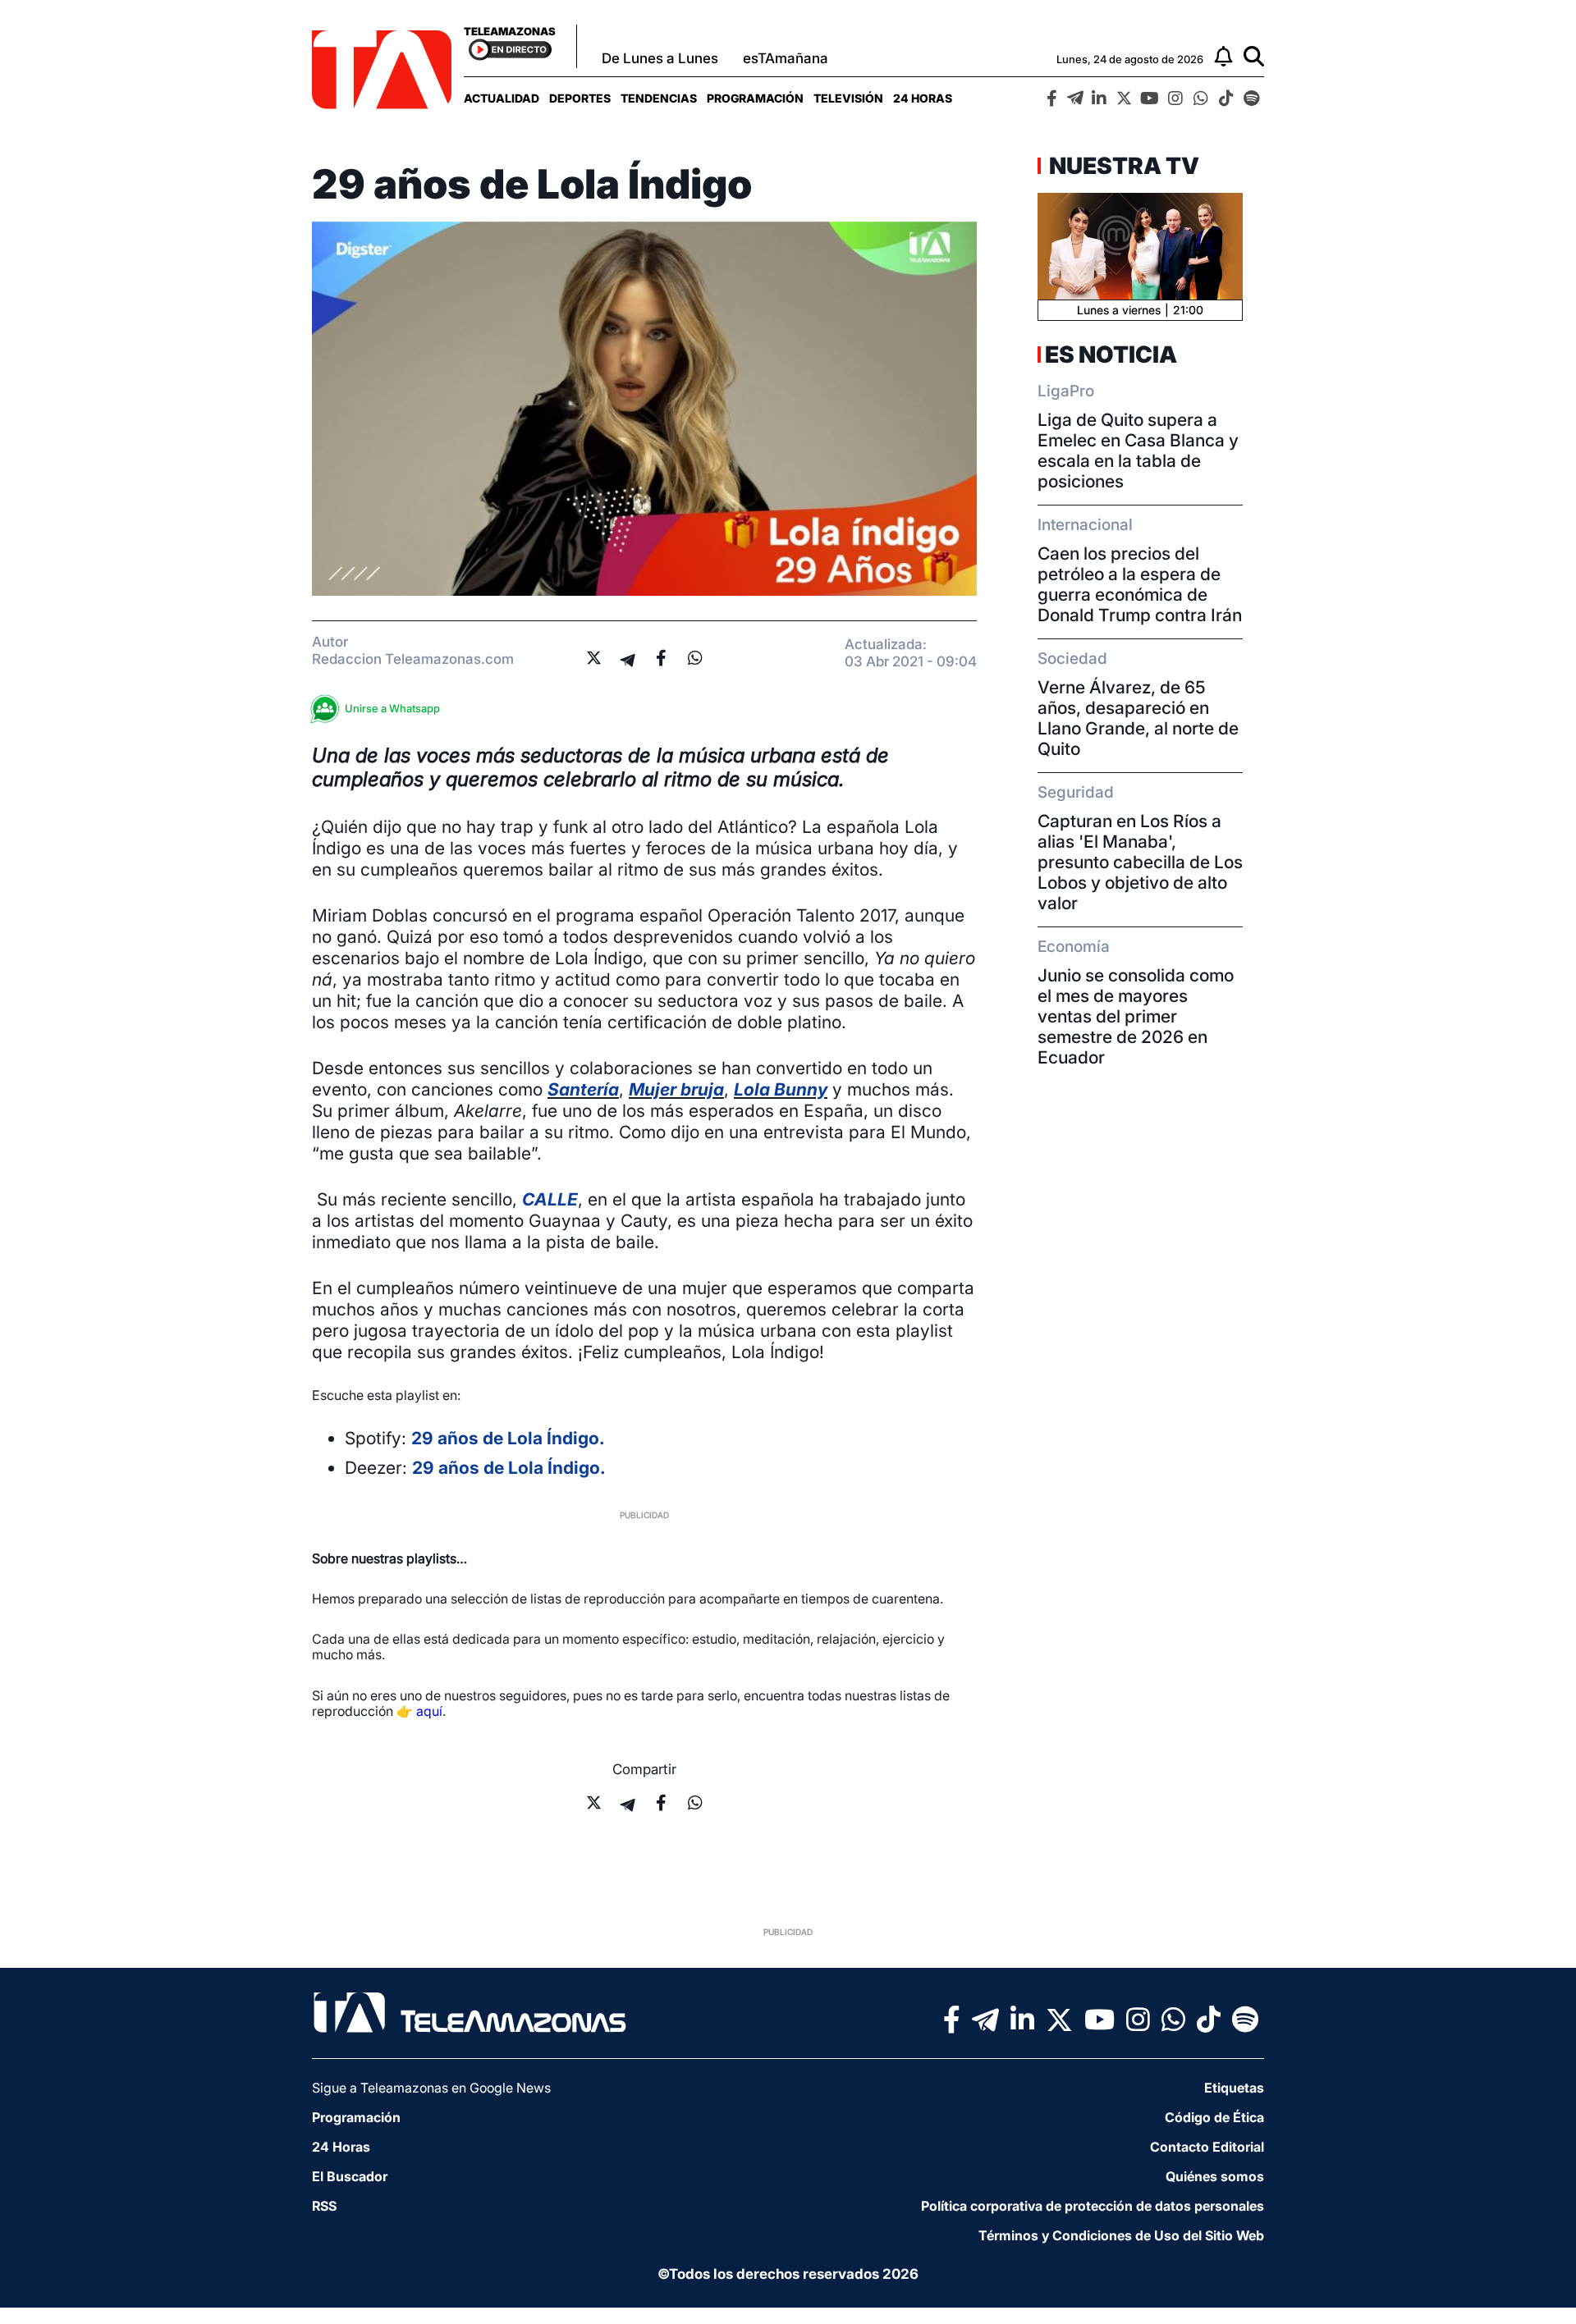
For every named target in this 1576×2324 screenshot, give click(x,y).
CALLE (550, 1199)
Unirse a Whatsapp (392, 708)
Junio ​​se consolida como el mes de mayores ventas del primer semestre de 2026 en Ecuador (1136, 1016)
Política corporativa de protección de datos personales (1093, 2206)
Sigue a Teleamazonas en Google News (431, 2088)
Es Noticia (1111, 355)
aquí (429, 1711)
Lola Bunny (781, 1089)
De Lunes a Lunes (660, 58)
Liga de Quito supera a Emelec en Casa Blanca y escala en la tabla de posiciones (1138, 451)
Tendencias (659, 98)
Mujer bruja (676, 1089)
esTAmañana (786, 58)
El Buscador (350, 2176)
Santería (583, 1089)
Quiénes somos (1215, 2176)
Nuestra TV (1122, 166)
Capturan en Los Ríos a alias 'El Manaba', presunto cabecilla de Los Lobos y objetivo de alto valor (1140, 862)
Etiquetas (1234, 2088)
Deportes (580, 98)
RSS (324, 2206)
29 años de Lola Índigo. (508, 1438)
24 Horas (923, 98)
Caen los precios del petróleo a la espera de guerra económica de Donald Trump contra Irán (1140, 584)
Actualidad (502, 98)
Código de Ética (1214, 2117)
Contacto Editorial (1207, 2147)
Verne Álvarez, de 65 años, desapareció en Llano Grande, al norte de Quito (1138, 718)
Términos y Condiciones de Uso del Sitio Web (1121, 2235)
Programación (755, 98)
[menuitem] (502, 98)
